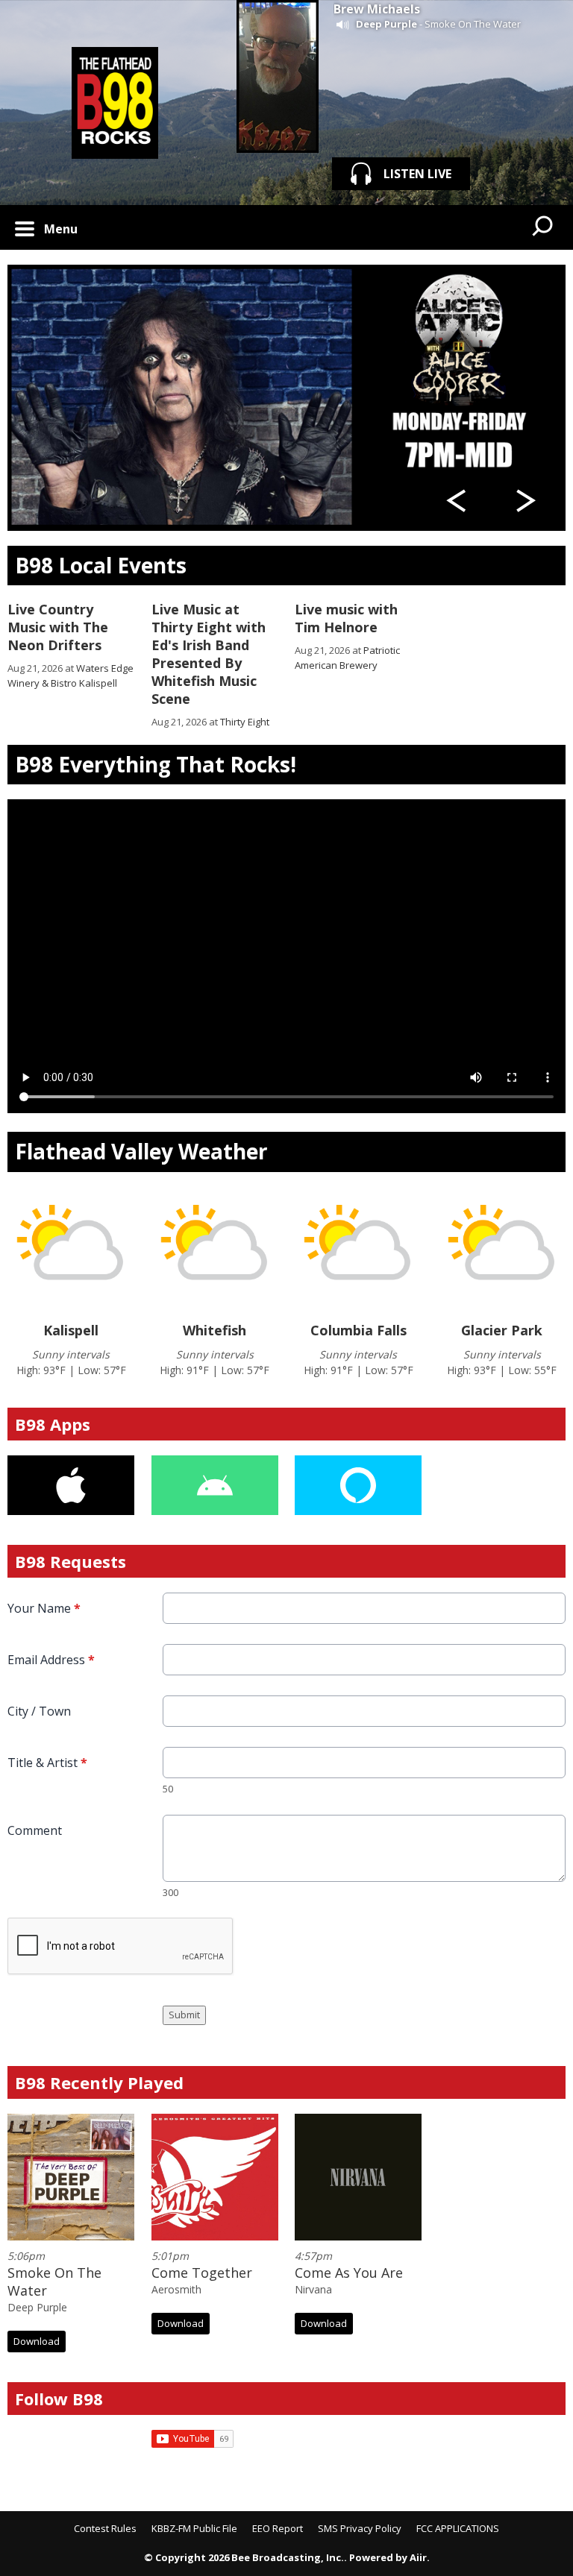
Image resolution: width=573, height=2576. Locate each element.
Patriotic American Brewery (347, 658)
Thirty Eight (245, 722)
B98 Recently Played (99, 2082)
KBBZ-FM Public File (194, 2528)
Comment (35, 1830)
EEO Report (278, 2528)
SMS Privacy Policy (360, 2528)
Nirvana (313, 2289)
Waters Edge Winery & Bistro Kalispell (71, 676)
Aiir (418, 2557)
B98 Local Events (101, 565)
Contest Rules (105, 2528)
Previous (458, 501)
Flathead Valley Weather (141, 1151)
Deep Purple (386, 24)
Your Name (44, 1608)
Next (526, 501)
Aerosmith (176, 2289)
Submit (184, 2015)
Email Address (51, 1660)
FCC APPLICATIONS (458, 2528)
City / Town (39, 1711)
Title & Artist (47, 1763)
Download (37, 2341)
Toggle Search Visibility (543, 227)
